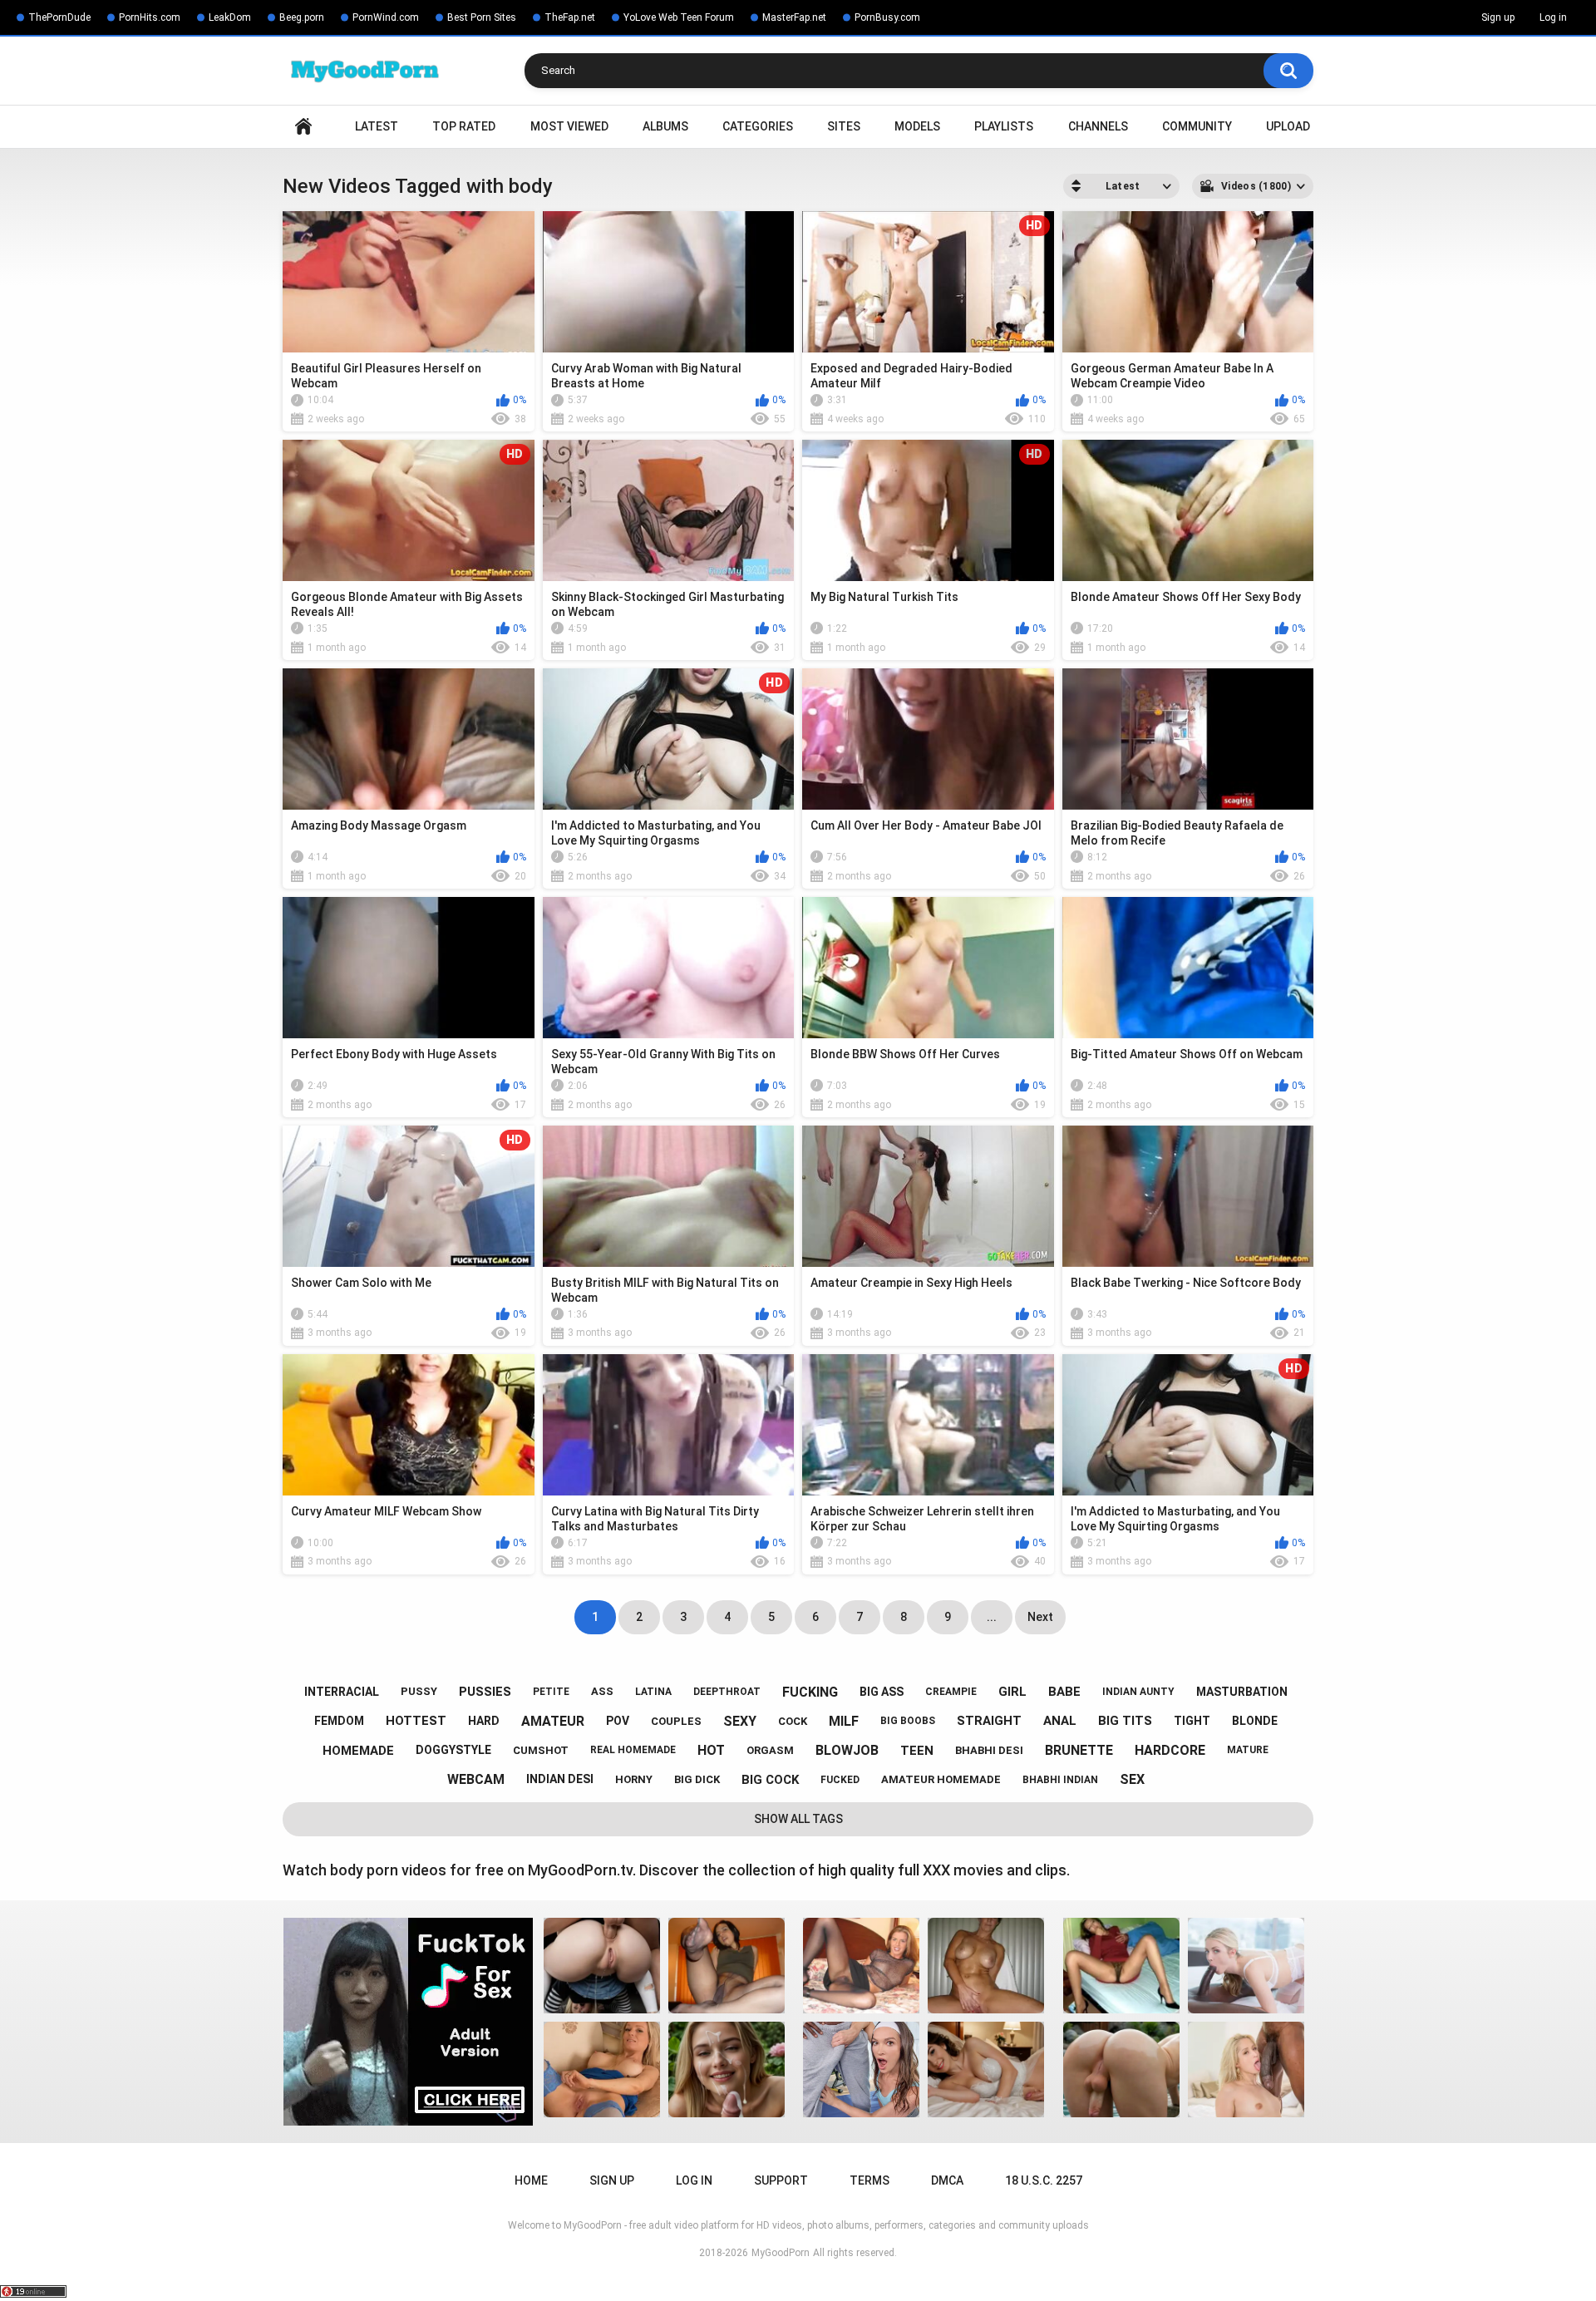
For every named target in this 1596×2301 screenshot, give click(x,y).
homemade (358, 1751)
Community (1197, 126)
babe (1064, 1692)
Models (917, 126)
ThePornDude (59, 17)
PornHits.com (150, 17)
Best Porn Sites (482, 17)
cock (793, 1721)
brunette (1079, 1750)
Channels (1098, 126)
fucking (810, 1692)
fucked (840, 1780)
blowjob (847, 1750)
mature (1248, 1750)
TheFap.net (570, 17)
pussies (485, 1692)
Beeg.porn (302, 17)
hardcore (1170, 1750)
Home (303, 127)
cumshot (541, 1750)
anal (1060, 1721)
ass (602, 1691)
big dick (697, 1779)
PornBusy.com (887, 17)
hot (711, 1750)
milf (844, 1721)
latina (653, 1692)
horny (634, 1779)
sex (1132, 1779)
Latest (377, 126)
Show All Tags (798, 1819)
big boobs (908, 1721)
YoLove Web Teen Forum (679, 17)
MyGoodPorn (781, 2253)
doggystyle (453, 1750)
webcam (476, 1779)
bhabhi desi (989, 1750)
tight (1192, 1721)
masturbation (1242, 1692)
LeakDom (230, 17)
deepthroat (727, 1692)
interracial (342, 1692)
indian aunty (1138, 1692)
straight (989, 1721)
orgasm (770, 1750)
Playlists (1004, 126)
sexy (740, 1721)
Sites (844, 126)
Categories (758, 126)
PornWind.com (386, 17)
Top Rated (464, 126)
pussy (419, 1691)
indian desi (560, 1779)
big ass (882, 1692)
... (992, 1617)
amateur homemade (941, 1779)
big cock (770, 1780)
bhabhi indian (1060, 1780)
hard (484, 1721)
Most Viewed (569, 126)
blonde (1255, 1721)
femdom (339, 1721)
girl (1012, 1692)
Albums (665, 126)
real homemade (633, 1750)
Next (1040, 1617)
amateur (553, 1721)
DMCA (947, 2180)
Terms (869, 2180)
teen (917, 1751)
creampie (951, 1692)
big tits (1125, 1721)
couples (676, 1721)
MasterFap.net (794, 17)
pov (618, 1721)
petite (551, 1692)
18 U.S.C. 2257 (1044, 2180)
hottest (416, 1721)
